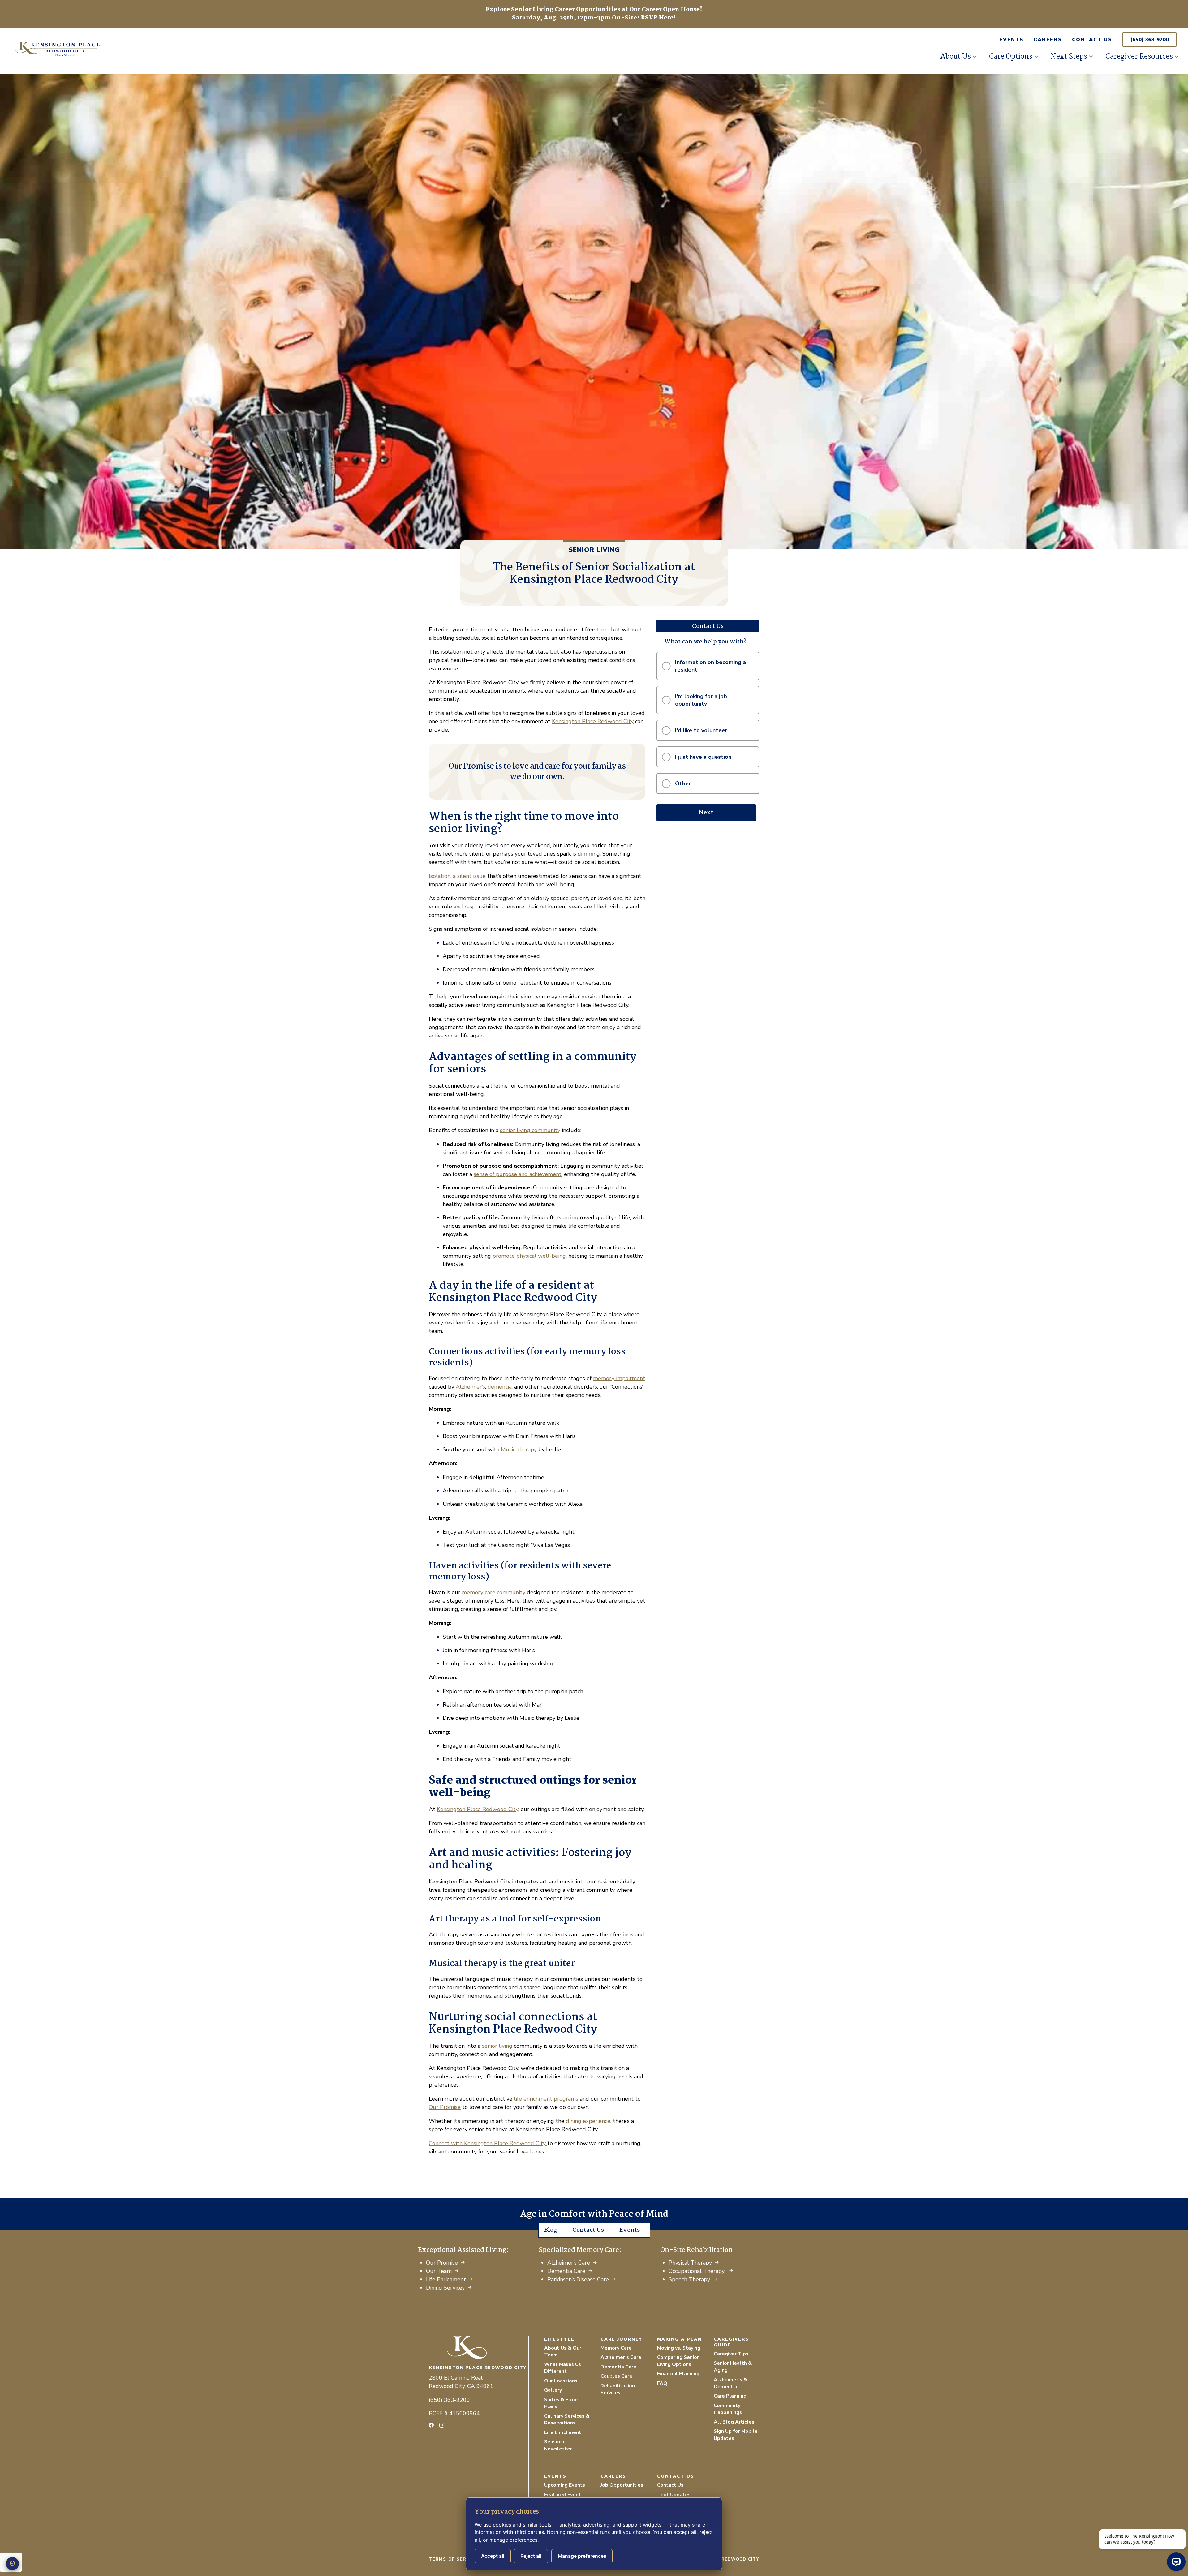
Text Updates (674, 2495)
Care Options (1011, 57)
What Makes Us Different (563, 2368)
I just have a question (703, 757)
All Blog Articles (734, 2422)
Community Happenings (728, 2409)
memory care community (494, 1592)
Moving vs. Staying (679, 2348)
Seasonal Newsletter (558, 2445)
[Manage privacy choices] (12, 2564)
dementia (500, 1387)
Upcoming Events (565, 2485)
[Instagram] (442, 2425)
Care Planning (730, 2396)
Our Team (439, 2271)
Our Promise (445, 2107)
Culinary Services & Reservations (567, 2420)
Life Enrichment (446, 2279)
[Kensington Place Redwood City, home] (479, 2348)
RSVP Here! (658, 18)
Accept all (493, 2556)
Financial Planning (678, 2374)
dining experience (588, 2121)
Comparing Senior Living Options (678, 2361)
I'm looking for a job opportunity (701, 700)
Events (1012, 40)
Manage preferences (582, 2556)
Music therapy (519, 1449)
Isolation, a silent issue (457, 876)
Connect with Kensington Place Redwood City (488, 2143)
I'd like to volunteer (701, 730)
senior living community (530, 1130)
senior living (497, 2046)
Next (706, 812)
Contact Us (1092, 40)
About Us (956, 57)
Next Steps (1069, 57)
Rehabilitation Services (618, 2389)
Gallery (553, 2390)
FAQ (662, 2383)
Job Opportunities (622, 2485)
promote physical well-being (529, 1256)
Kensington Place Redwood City (593, 721)
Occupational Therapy (697, 2271)
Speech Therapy (689, 2279)
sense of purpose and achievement (518, 1174)
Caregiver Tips (731, 2354)
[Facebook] (431, 2425)
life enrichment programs (546, 2099)
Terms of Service (454, 2559)
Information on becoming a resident (710, 666)
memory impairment (619, 1378)
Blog (551, 2230)
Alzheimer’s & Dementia (730, 2383)
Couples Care (616, 2376)
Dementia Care (566, 2271)
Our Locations (561, 2381)
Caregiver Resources (1139, 57)
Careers (1048, 40)
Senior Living (594, 550)
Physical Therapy (690, 2263)
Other (683, 784)
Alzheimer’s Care (569, 2263)
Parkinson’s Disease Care (578, 2279)
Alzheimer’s (470, 1387)
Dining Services (445, 2288)
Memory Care (616, 2348)
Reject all (531, 2556)
